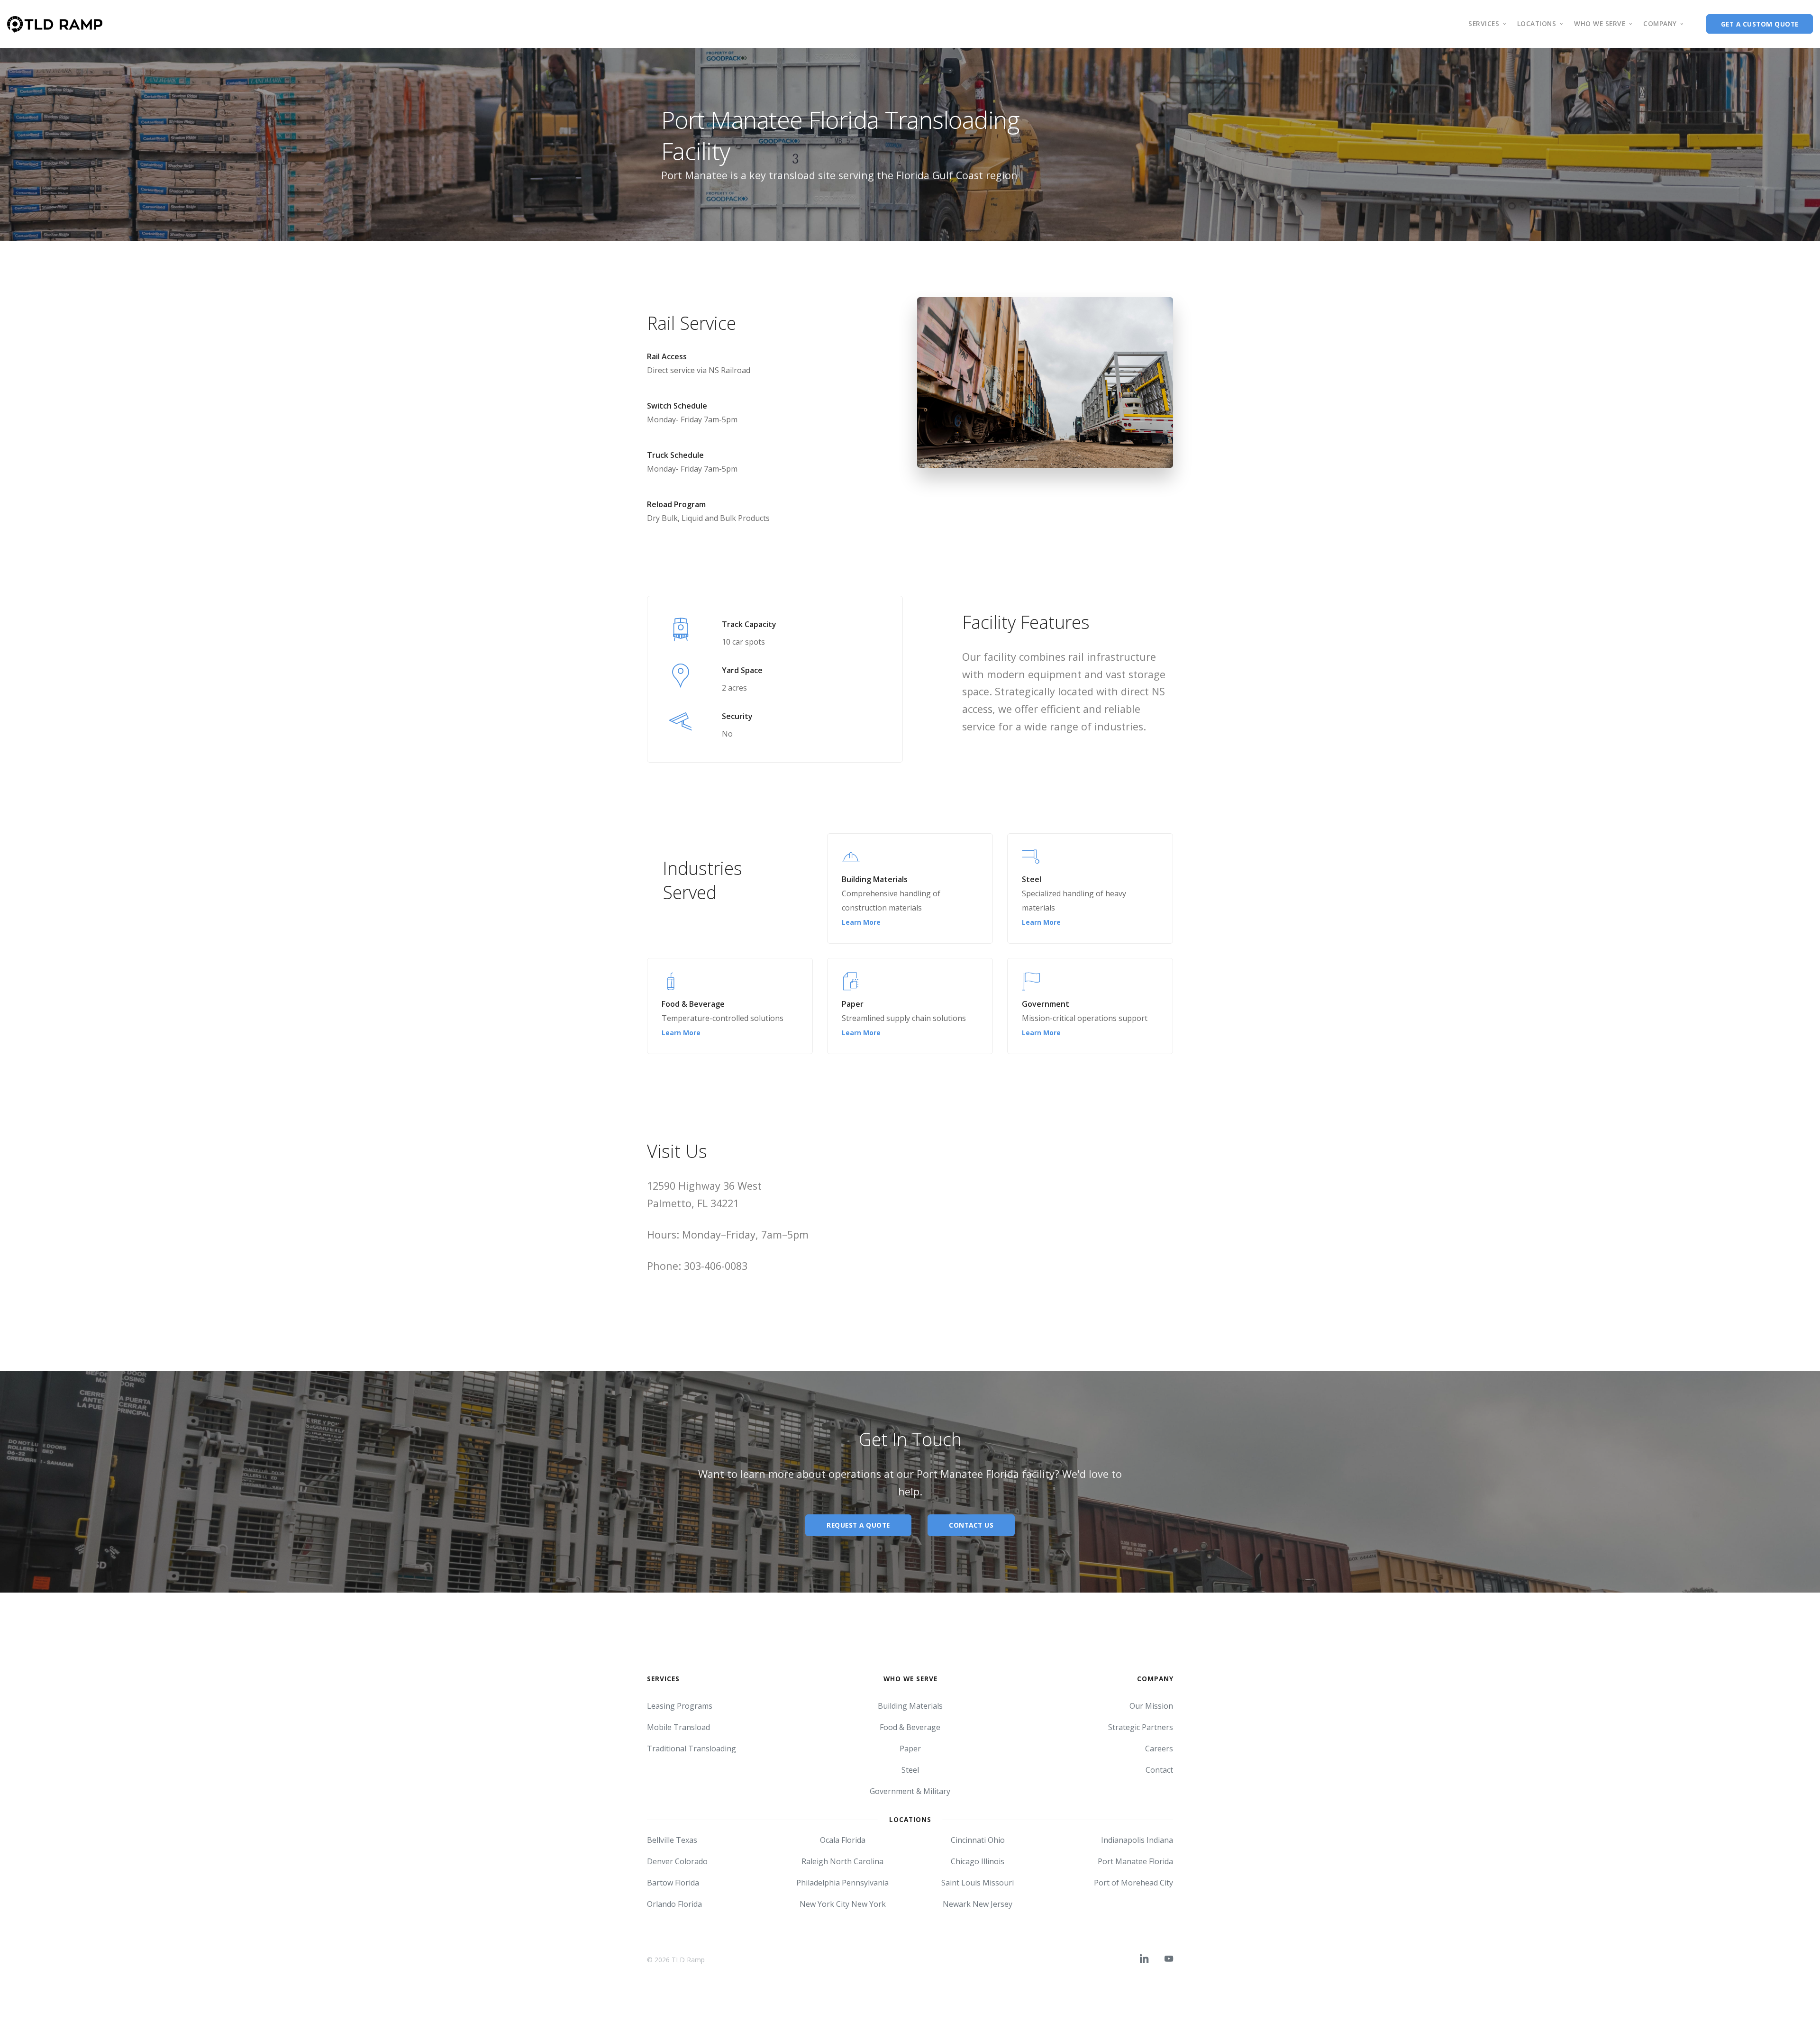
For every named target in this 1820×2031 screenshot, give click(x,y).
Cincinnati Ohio (978, 1840)
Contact (1159, 1770)
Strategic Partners (1141, 1727)
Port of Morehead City (1133, 1883)
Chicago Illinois (978, 1861)
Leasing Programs (680, 1706)
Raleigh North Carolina (842, 1861)
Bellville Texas (672, 1840)
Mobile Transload (678, 1727)
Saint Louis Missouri (978, 1883)
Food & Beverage (910, 1727)
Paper (910, 1749)
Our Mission (1151, 1706)
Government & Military (910, 1791)
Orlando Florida (674, 1904)
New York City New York (843, 1904)
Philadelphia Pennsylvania (842, 1883)
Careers (1159, 1749)
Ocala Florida (843, 1840)
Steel (910, 1770)
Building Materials (910, 1706)
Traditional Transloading (692, 1749)
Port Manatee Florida (1135, 1861)
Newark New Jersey (978, 1904)
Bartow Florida (673, 1883)
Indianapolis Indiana (1137, 1840)
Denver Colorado (677, 1861)
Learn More (861, 922)
